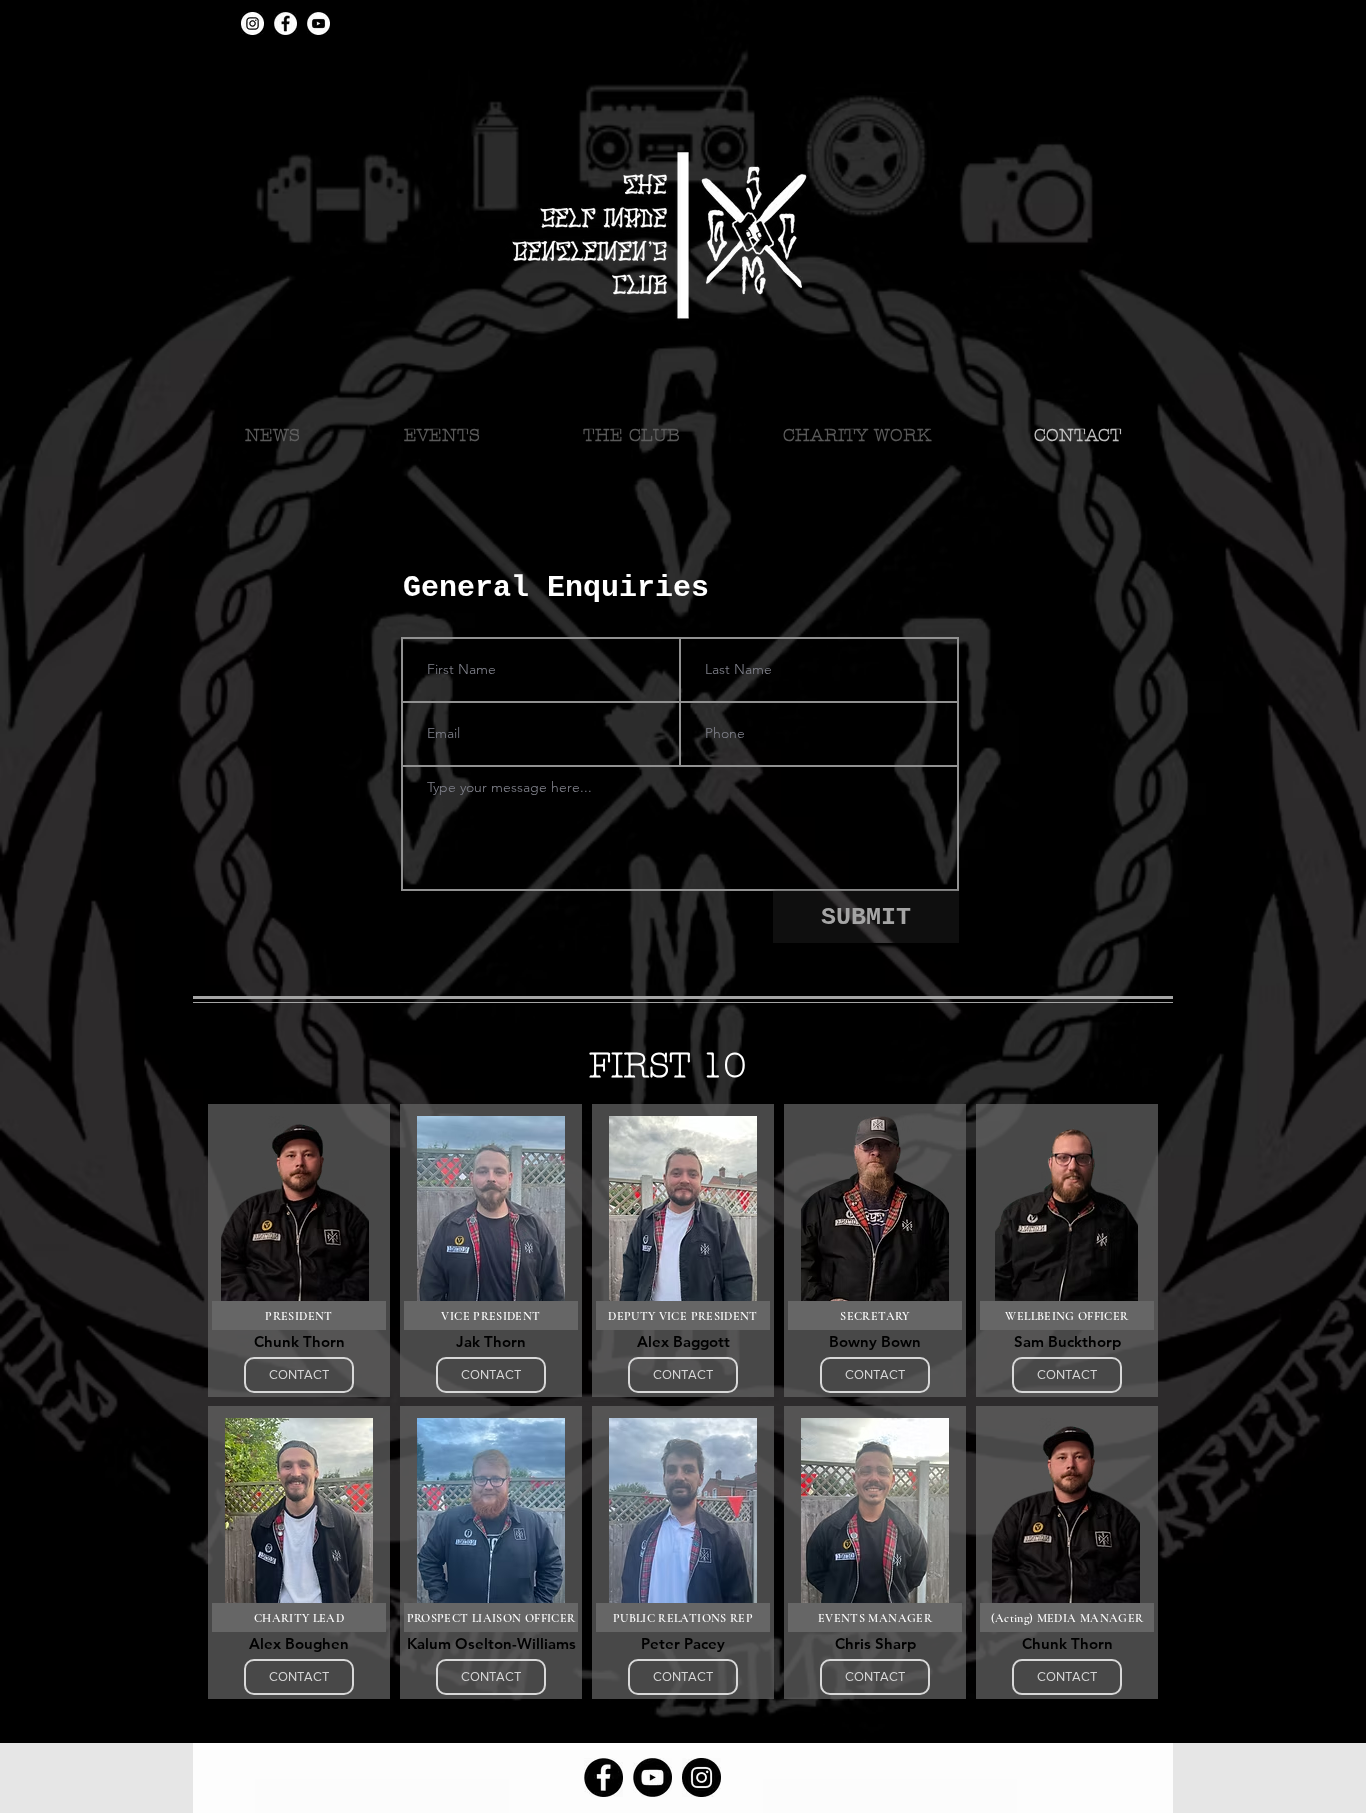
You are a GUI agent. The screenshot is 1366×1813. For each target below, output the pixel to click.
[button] (631, 436)
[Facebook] (285, 23)
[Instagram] (252, 23)
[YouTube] (318, 23)
